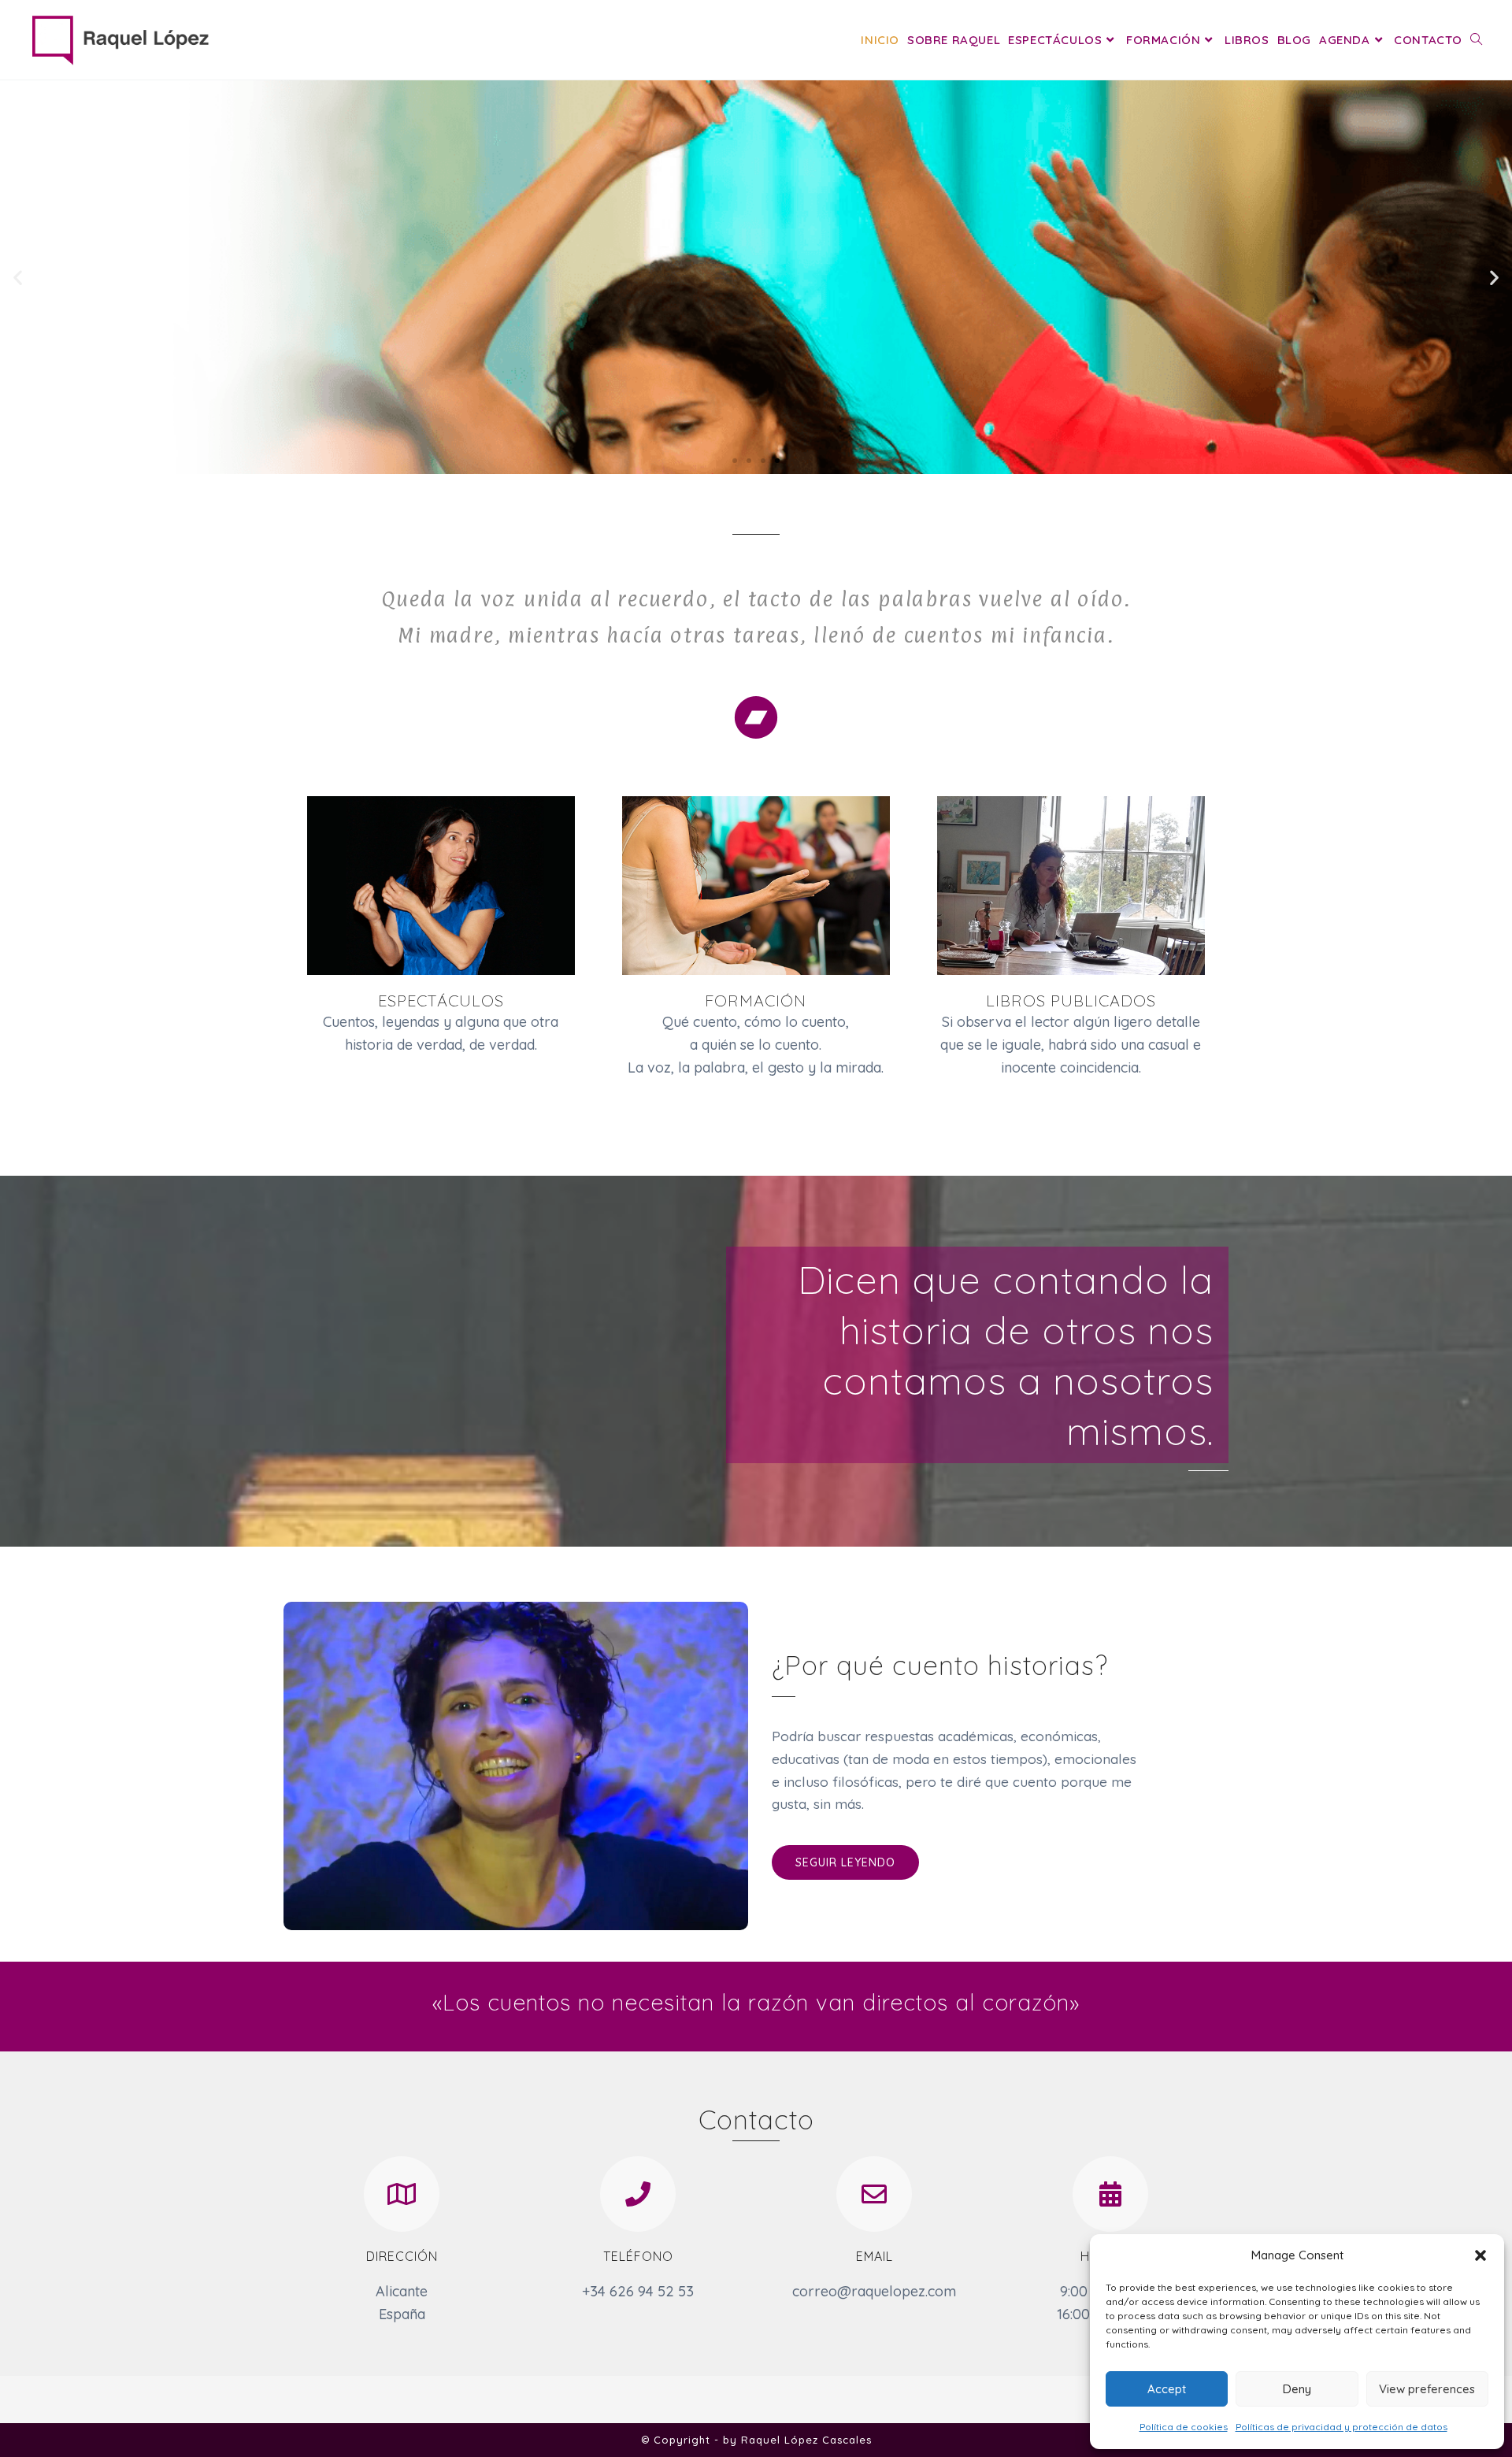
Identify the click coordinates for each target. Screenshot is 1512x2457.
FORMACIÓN (756, 1001)
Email (875, 2256)
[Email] (874, 2194)
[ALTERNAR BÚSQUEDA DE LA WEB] (1476, 40)
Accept (1167, 2389)
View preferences (1427, 2389)
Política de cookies (1184, 2427)
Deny (1297, 2389)
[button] (1480, 2255)
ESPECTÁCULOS (441, 1001)
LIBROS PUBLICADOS (1071, 1001)
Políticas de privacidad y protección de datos (1342, 2427)
